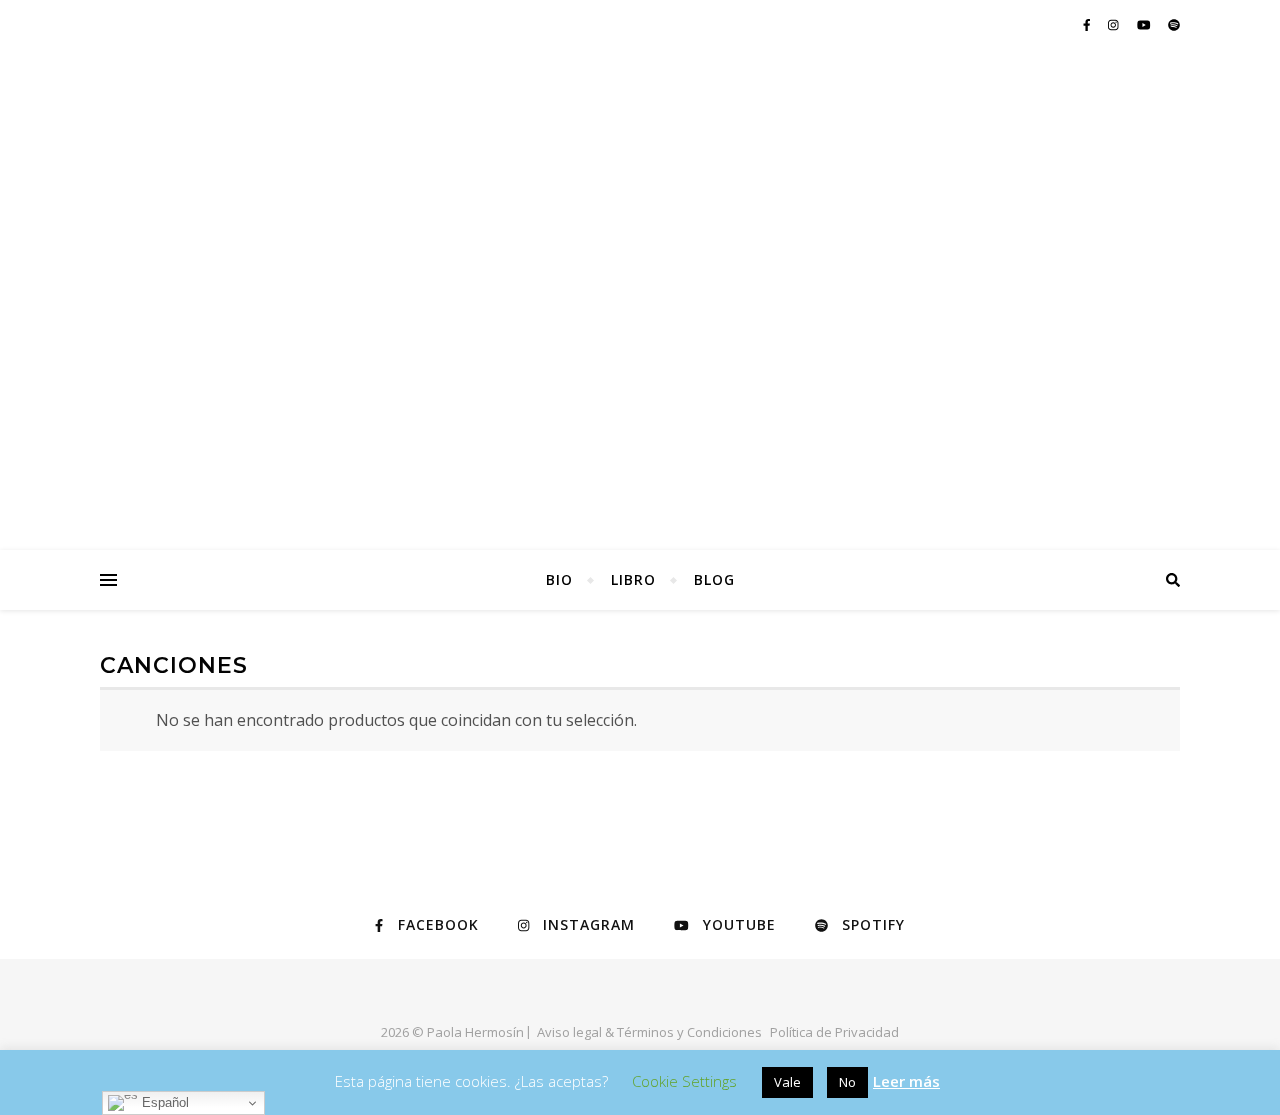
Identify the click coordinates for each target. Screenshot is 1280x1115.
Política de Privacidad (834, 1032)
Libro (633, 579)
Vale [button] (787, 1082)
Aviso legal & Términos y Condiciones (649, 1032)
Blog (714, 579)
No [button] (847, 1082)
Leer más (906, 1081)
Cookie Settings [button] (684, 1081)
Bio (559, 579)
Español (163, 1102)
